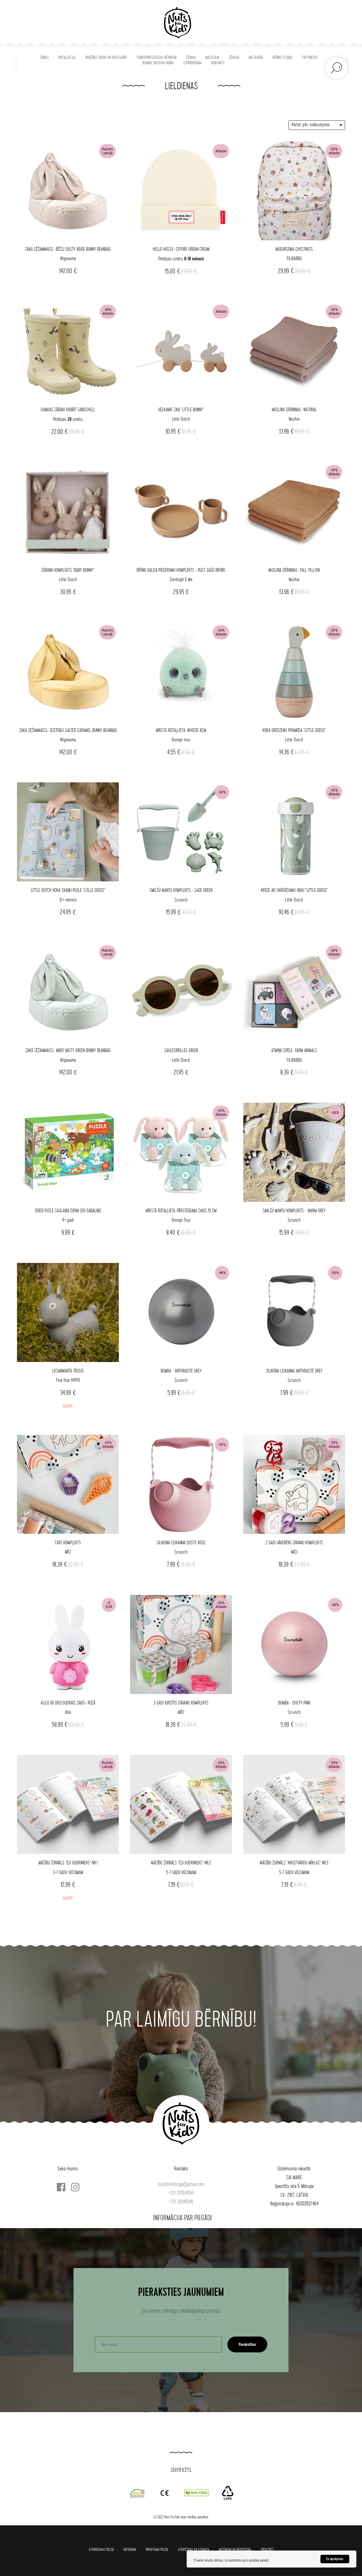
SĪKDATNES (267, 2550)
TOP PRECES (310, 58)
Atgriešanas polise (101, 2550)
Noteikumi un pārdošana (235, 2550)
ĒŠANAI (191, 58)
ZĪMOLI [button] (44, 58)
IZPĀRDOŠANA (192, 63)
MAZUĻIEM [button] (212, 58)
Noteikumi (130, 2550)
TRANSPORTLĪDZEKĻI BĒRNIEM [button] (156, 58)
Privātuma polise (157, 2550)
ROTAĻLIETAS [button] (67, 58)
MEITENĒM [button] (256, 58)
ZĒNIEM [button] (234, 58)
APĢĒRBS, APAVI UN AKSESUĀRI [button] (106, 58)
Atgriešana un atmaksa (194, 2550)
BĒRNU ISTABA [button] (282, 58)
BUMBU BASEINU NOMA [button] (158, 63)
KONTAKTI (218, 63)
